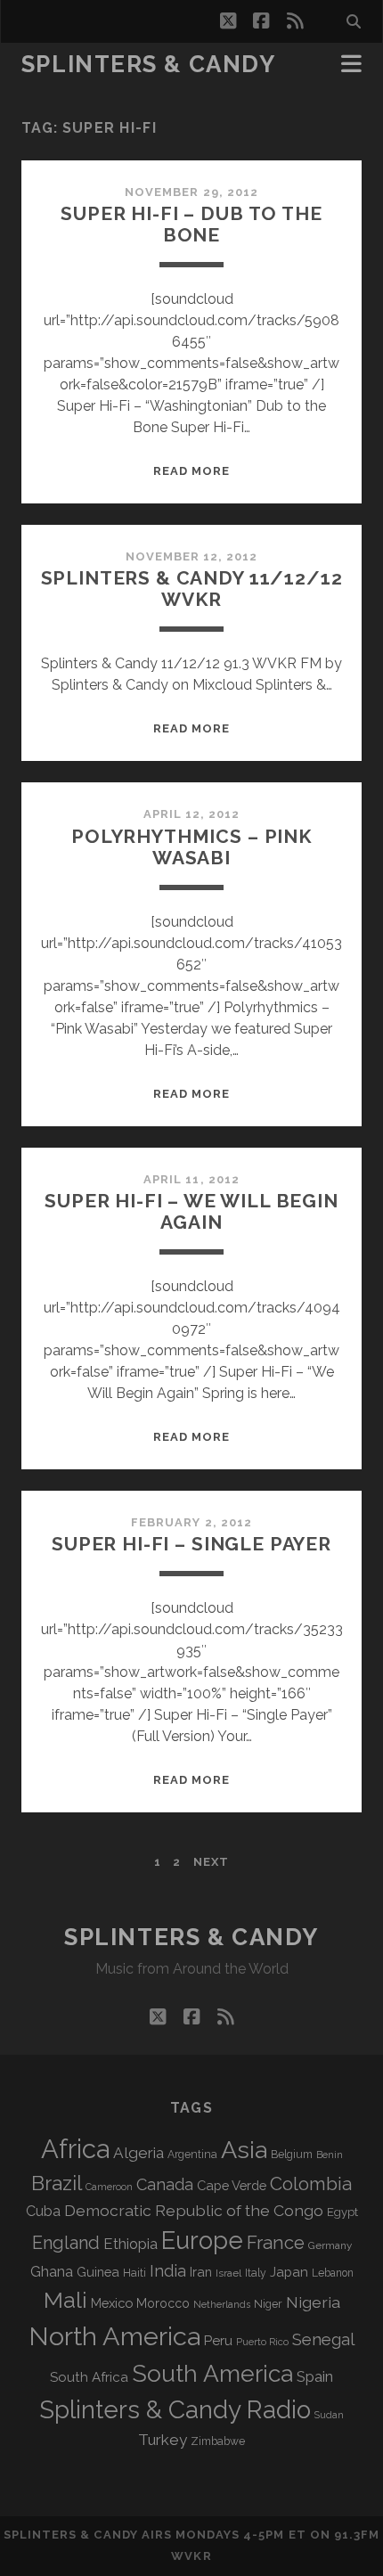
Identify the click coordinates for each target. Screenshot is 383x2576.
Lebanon (333, 2273)
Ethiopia (130, 2244)
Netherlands (222, 2305)
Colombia (311, 2184)
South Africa (89, 2377)
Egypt (342, 2212)
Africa (75, 2149)
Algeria (139, 2153)
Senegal (323, 2339)
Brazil (57, 2183)
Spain (315, 2376)
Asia (244, 2150)
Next (211, 1862)
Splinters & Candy (149, 64)
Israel (228, 2273)
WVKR (191, 2556)
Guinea (98, 2272)
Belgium (292, 2155)
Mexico (112, 2303)
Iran (201, 2272)
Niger (268, 2304)
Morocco (163, 2303)
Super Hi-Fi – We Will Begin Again (191, 1211)
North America (114, 2336)
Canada (165, 2184)
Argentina (192, 2155)
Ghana (52, 2272)
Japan (289, 2272)
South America (212, 2373)
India (168, 2271)
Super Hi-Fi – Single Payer (191, 1544)
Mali (65, 2300)
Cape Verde (232, 2185)
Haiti (134, 2273)
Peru (218, 2340)
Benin (330, 2155)
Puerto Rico (262, 2342)
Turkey (163, 2440)
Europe (202, 2240)
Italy (256, 2273)
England (66, 2243)
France (276, 2243)
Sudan (329, 2415)
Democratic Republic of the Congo (194, 2210)
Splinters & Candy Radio (175, 2410)
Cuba (43, 2211)
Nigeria (313, 2302)
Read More (191, 471)
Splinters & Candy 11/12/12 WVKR (192, 589)
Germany (330, 2245)
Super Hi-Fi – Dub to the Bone (191, 224)
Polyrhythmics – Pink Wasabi (191, 847)
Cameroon (109, 2187)
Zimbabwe (218, 2441)
